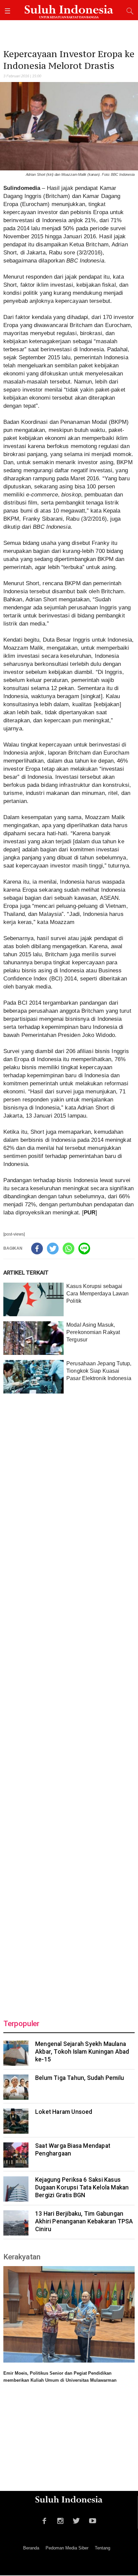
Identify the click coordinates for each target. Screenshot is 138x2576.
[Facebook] (37, 1249)
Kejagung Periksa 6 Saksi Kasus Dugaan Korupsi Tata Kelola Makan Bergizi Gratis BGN (82, 2187)
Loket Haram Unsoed (64, 2112)
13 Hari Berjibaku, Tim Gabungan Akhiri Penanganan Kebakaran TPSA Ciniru (84, 2221)
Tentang (102, 2548)
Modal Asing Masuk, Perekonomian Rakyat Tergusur (93, 1332)
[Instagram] (60, 2520)
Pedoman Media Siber (67, 2548)
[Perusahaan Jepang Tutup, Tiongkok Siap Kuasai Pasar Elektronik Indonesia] (33, 1377)
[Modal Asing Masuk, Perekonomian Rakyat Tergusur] (33, 1338)
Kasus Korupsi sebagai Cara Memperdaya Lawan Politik (97, 1294)
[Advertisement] (69, 1702)
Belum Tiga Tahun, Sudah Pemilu (80, 2078)
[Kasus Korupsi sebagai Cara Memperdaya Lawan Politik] (33, 1299)
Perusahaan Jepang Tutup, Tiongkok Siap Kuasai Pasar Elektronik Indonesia (99, 1371)
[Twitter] (53, 1249)
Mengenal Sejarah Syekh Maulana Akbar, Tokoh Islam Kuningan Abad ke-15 (82, 2052)
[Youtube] (93, 2520)
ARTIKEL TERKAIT (26, 1273)
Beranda (31, 2548)
